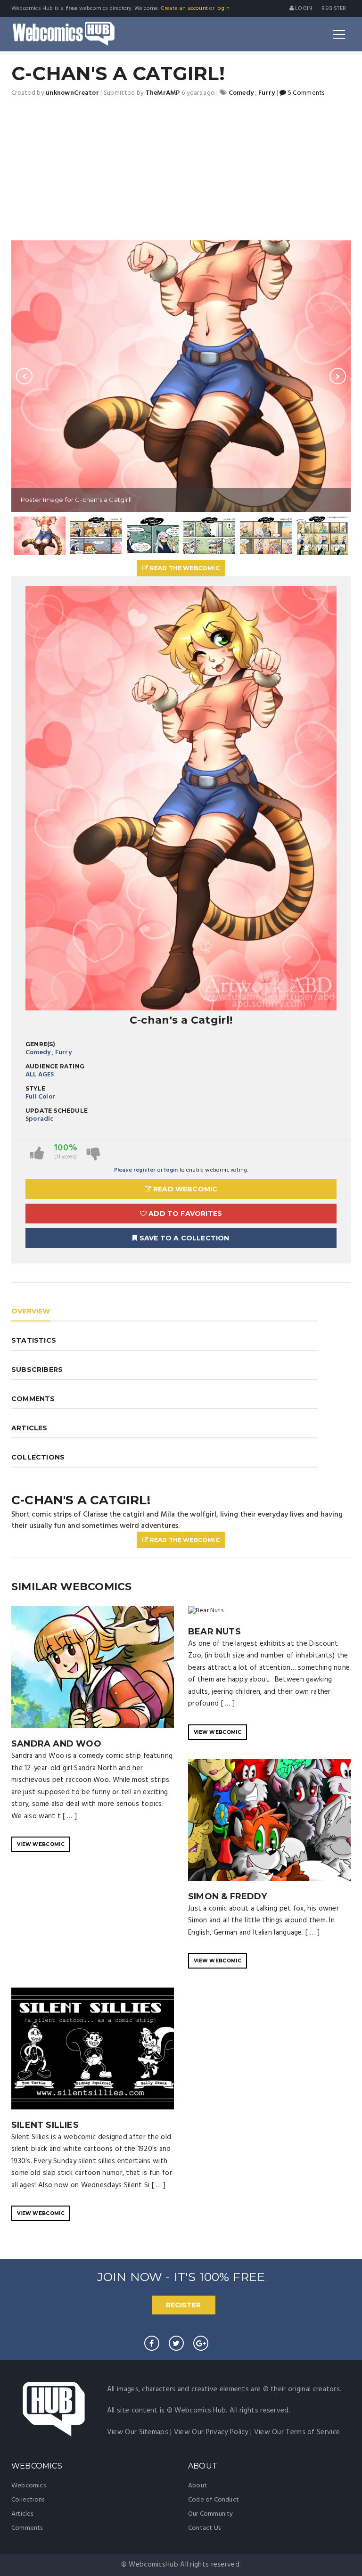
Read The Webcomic (184, 568)
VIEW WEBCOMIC (41, 1844)
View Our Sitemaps (138, 2432)
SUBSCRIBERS (37, 1370)
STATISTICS (34, 1340)
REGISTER (183, 2305)
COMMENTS (33, 1399)
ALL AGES (40, 1075)
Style (35, 1088)
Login (303, 8)
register (334, 8)
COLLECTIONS (38, 1457)
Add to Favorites (184, 1214)
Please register (135, 1170)
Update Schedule (57, 1111)
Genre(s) (41, 1044)
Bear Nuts (214, 1632)
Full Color (40, 1097)
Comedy (38, 1053)
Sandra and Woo (56, 1744)
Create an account (184, 8)
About (197, 2486)
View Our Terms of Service (297, 2432)
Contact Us (204, 2528)
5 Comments (305, 93)
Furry (63, 1053)
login (223, 8)
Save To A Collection (184, 1238)
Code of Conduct (214, 2500)
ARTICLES (29, 1428)
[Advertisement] (181, 170)
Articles (22, 2514)
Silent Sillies (45, 2125)
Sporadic (40, 1119)
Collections (28, 2500)
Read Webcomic (185, 1189)
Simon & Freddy (227, 1896)
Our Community (211, 2514)
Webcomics (29, 2486)
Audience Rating (55, 1066)
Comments (27, 2528)
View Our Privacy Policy (211, 2432)
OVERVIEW (31, 1311)
